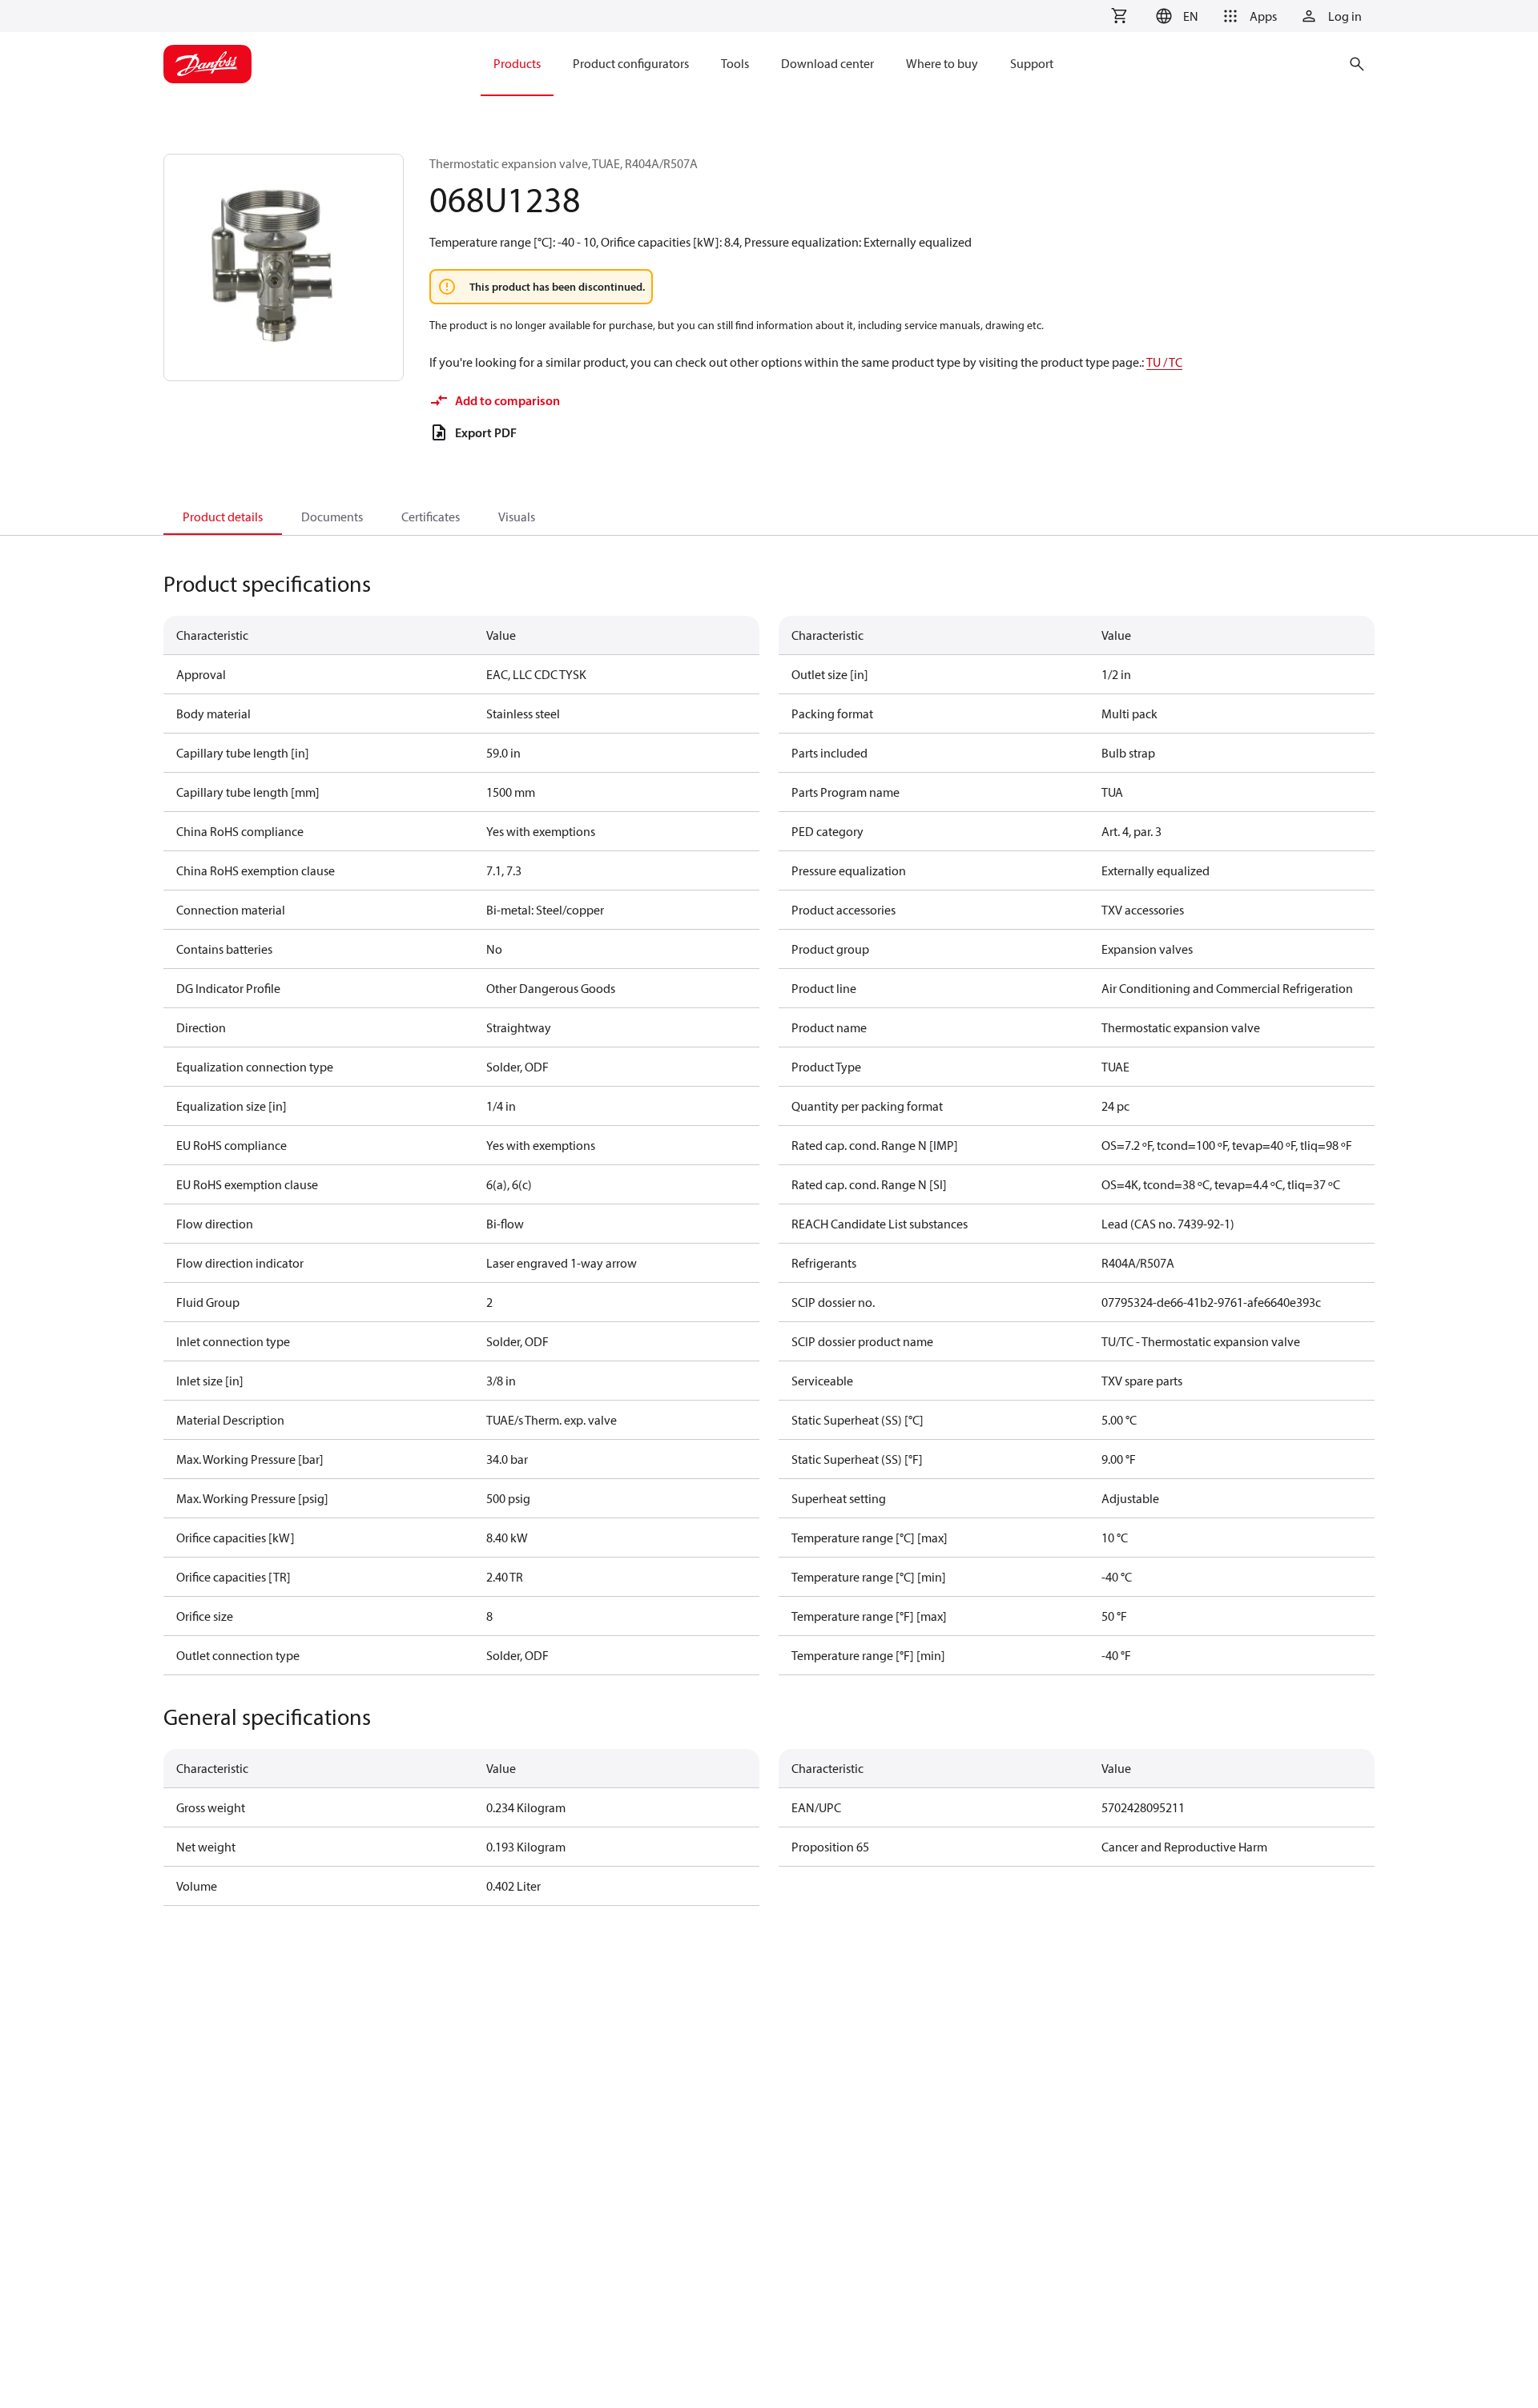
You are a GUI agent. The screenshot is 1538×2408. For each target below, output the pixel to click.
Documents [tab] (332, 517)
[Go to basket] (1119, 16)
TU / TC (1164, 362)
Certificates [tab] (431, 517)
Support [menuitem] (1032, 63)
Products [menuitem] (517, 63)
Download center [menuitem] (827, 63)
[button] (1175, 16)
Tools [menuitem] (735, 63)
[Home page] (207, 64)
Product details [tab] (223, 517)
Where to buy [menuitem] (942, 63)
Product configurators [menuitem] (631, 63)
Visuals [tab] (517, 517)
